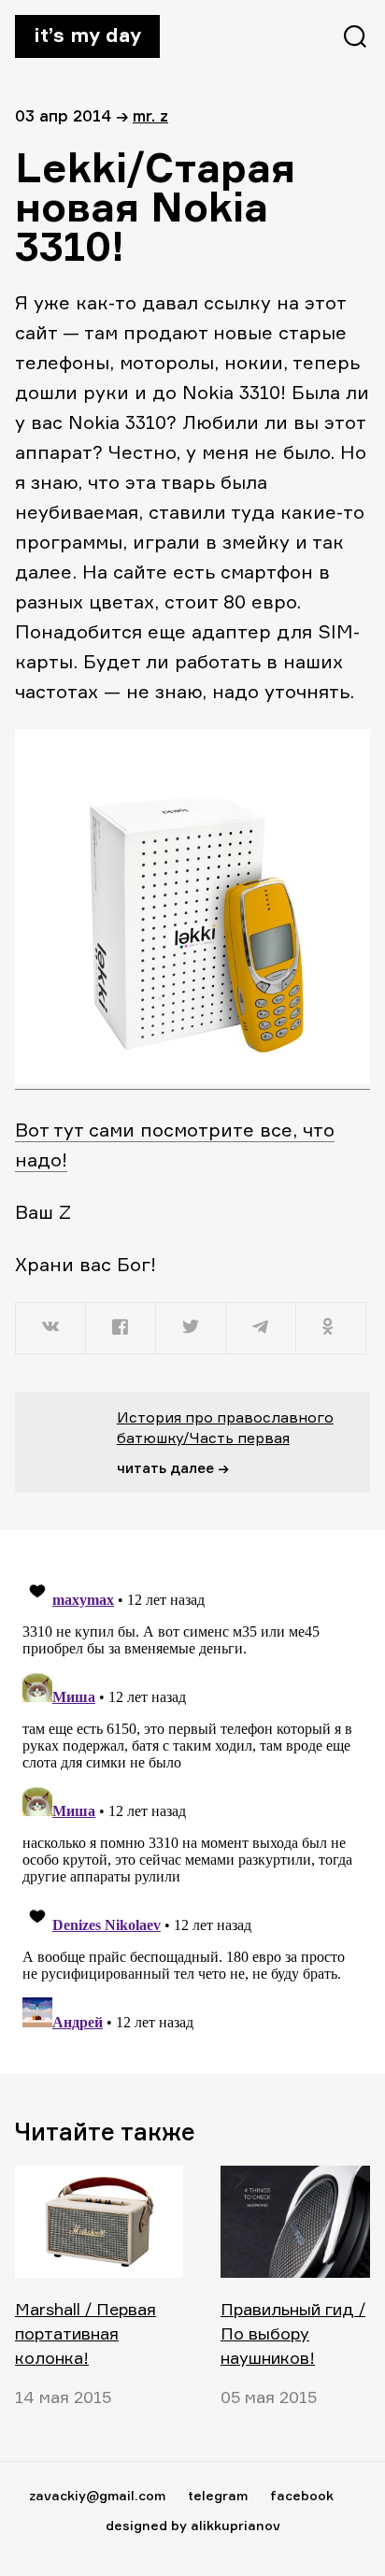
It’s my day (87, 35)
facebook (302, 2495)
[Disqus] (192, 1801)
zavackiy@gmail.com (97, 2495)
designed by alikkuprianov (193, 2525)
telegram (218, 2495)
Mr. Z (150, 115)
